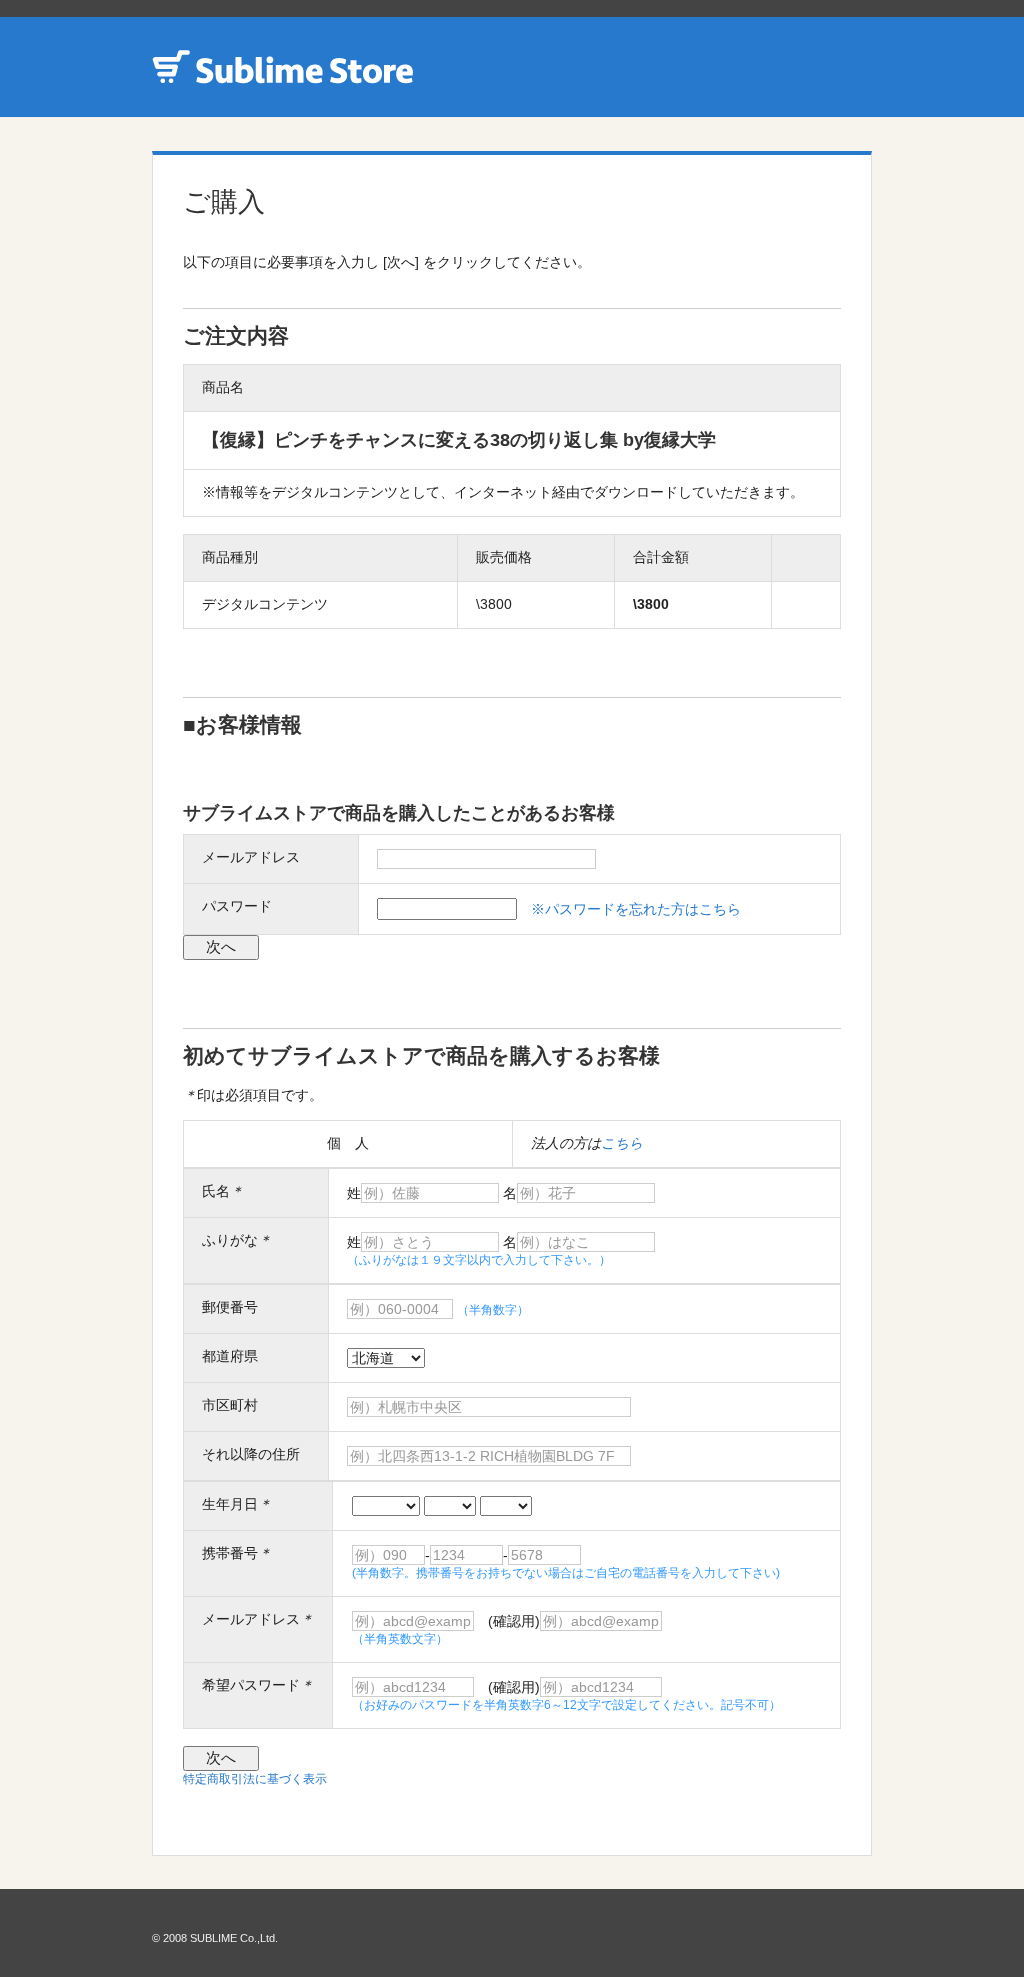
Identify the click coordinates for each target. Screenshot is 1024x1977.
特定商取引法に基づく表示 (255, 1779)
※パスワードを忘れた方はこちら (636, 909)
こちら (622, 1143)
